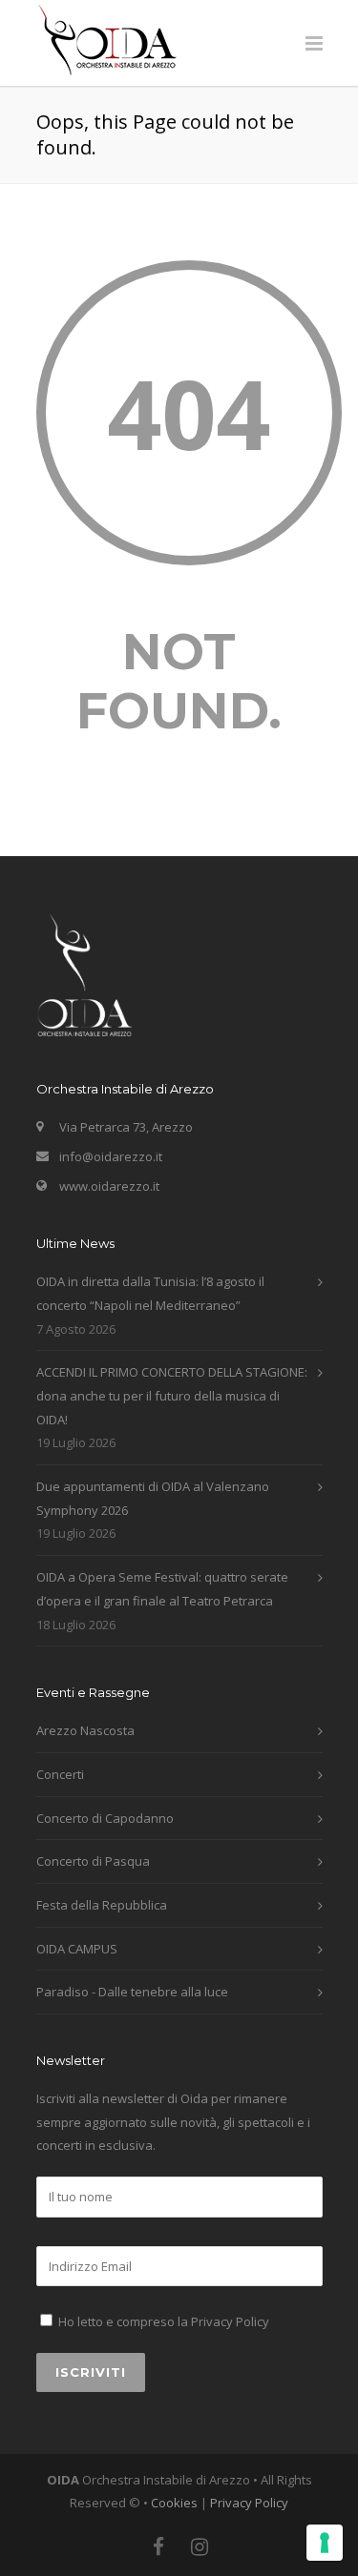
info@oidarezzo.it (111, 1156)
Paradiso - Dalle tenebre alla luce (132, 1992)
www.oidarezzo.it (109, 1186)
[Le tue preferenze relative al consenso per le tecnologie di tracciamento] (325, 2543)
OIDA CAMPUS (77, 1949)
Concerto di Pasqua (93, 1861)
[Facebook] (158, 2546)
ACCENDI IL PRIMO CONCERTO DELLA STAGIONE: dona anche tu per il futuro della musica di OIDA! (172, 1395)
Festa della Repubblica (102, 1905)
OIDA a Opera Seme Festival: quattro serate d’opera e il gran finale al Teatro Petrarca (162, 1589)
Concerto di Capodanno (105, 1818)
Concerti (60, 1774)
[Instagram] (200, 2546)
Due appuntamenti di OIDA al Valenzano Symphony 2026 (153, 1498)
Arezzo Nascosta (85, 1730)
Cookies (174, 2503)
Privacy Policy (230, 2321)
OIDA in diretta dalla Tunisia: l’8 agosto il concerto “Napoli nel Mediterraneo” (150, 1293)
